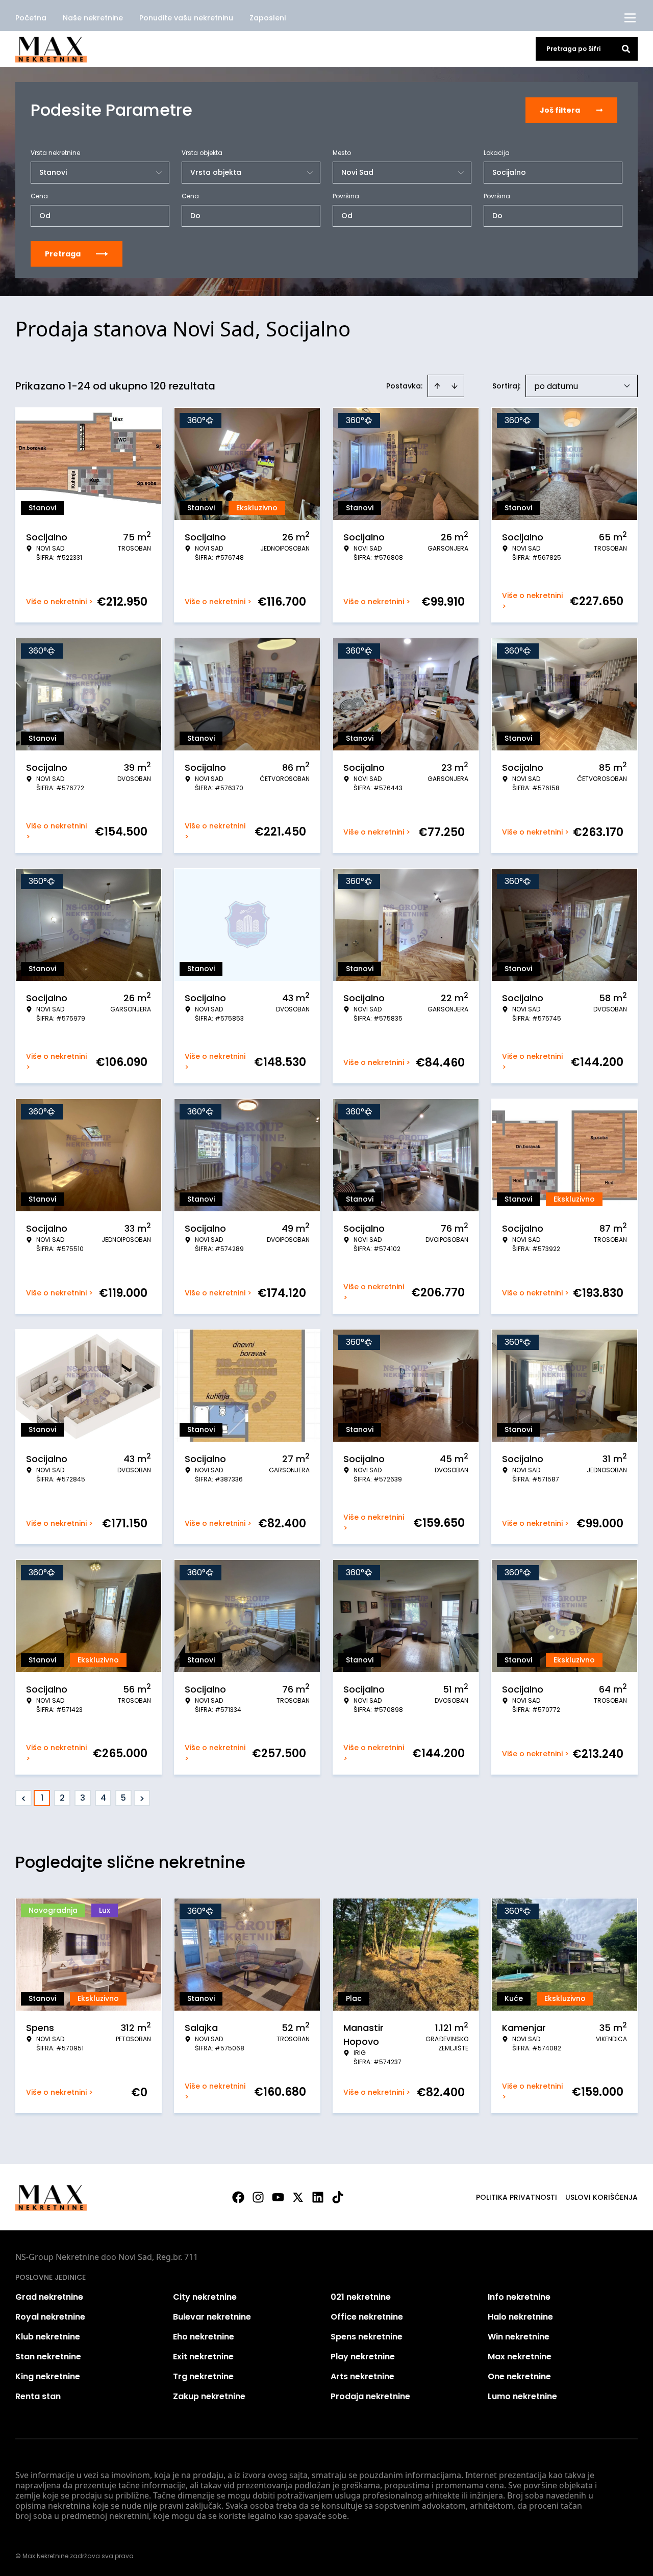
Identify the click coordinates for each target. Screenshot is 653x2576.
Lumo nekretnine (522, 2396)
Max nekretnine (520, 2357)
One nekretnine (519, 2376)
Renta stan (38, 2396)
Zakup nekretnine (209, 2396)
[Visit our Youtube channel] (278, 2197)
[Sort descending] (455, 386)
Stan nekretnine (48, 2357)
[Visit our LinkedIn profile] (318, 2197)
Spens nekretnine (367, 2337)
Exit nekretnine (203, 2357)
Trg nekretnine (203, 2376)
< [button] (24, 1798)
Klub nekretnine (48, 2337)
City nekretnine (205, 2297)
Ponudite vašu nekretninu (186, 18)
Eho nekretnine (204, 2337)
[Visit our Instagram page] (258, 2197)
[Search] (626, 49)
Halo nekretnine (520, 2317)
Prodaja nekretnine (370, 2396)
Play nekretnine (363, 2357)
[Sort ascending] (437, 386)
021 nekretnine (361, 2297)
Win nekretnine (519, 2337)
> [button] (142, 1798)
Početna (31, 18)
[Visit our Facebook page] (238, 2197)
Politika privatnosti (517, 2197)
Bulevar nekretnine (212, 2317)
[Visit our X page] (298, 2197)
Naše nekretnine (93, 18)
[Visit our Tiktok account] (338, 2197)
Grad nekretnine (49, 2297)
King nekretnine (48, 2376)
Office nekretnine (367, 2317)
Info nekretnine (519, 2297)
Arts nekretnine (362, 2376)
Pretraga (63, 254)
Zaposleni (268, 18)
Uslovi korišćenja (601, 2197)
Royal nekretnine (50, 2317)
